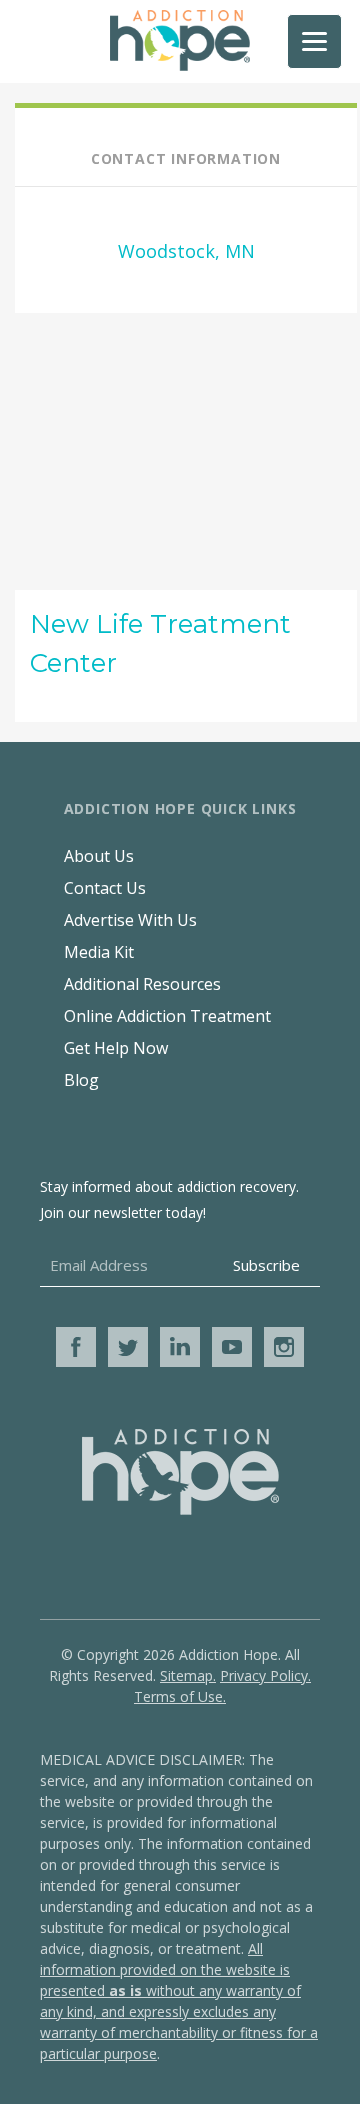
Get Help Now (116, 1048)
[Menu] (314, 41)
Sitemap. (188, 1675)
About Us (99, 856)
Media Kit (99, 952)
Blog (81, 1080)
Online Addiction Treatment (167, 1016)
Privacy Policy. (265, 1675)
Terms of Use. (180, 1696)
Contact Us (105, 888)
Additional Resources (142, 984)
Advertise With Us (130, 920)
